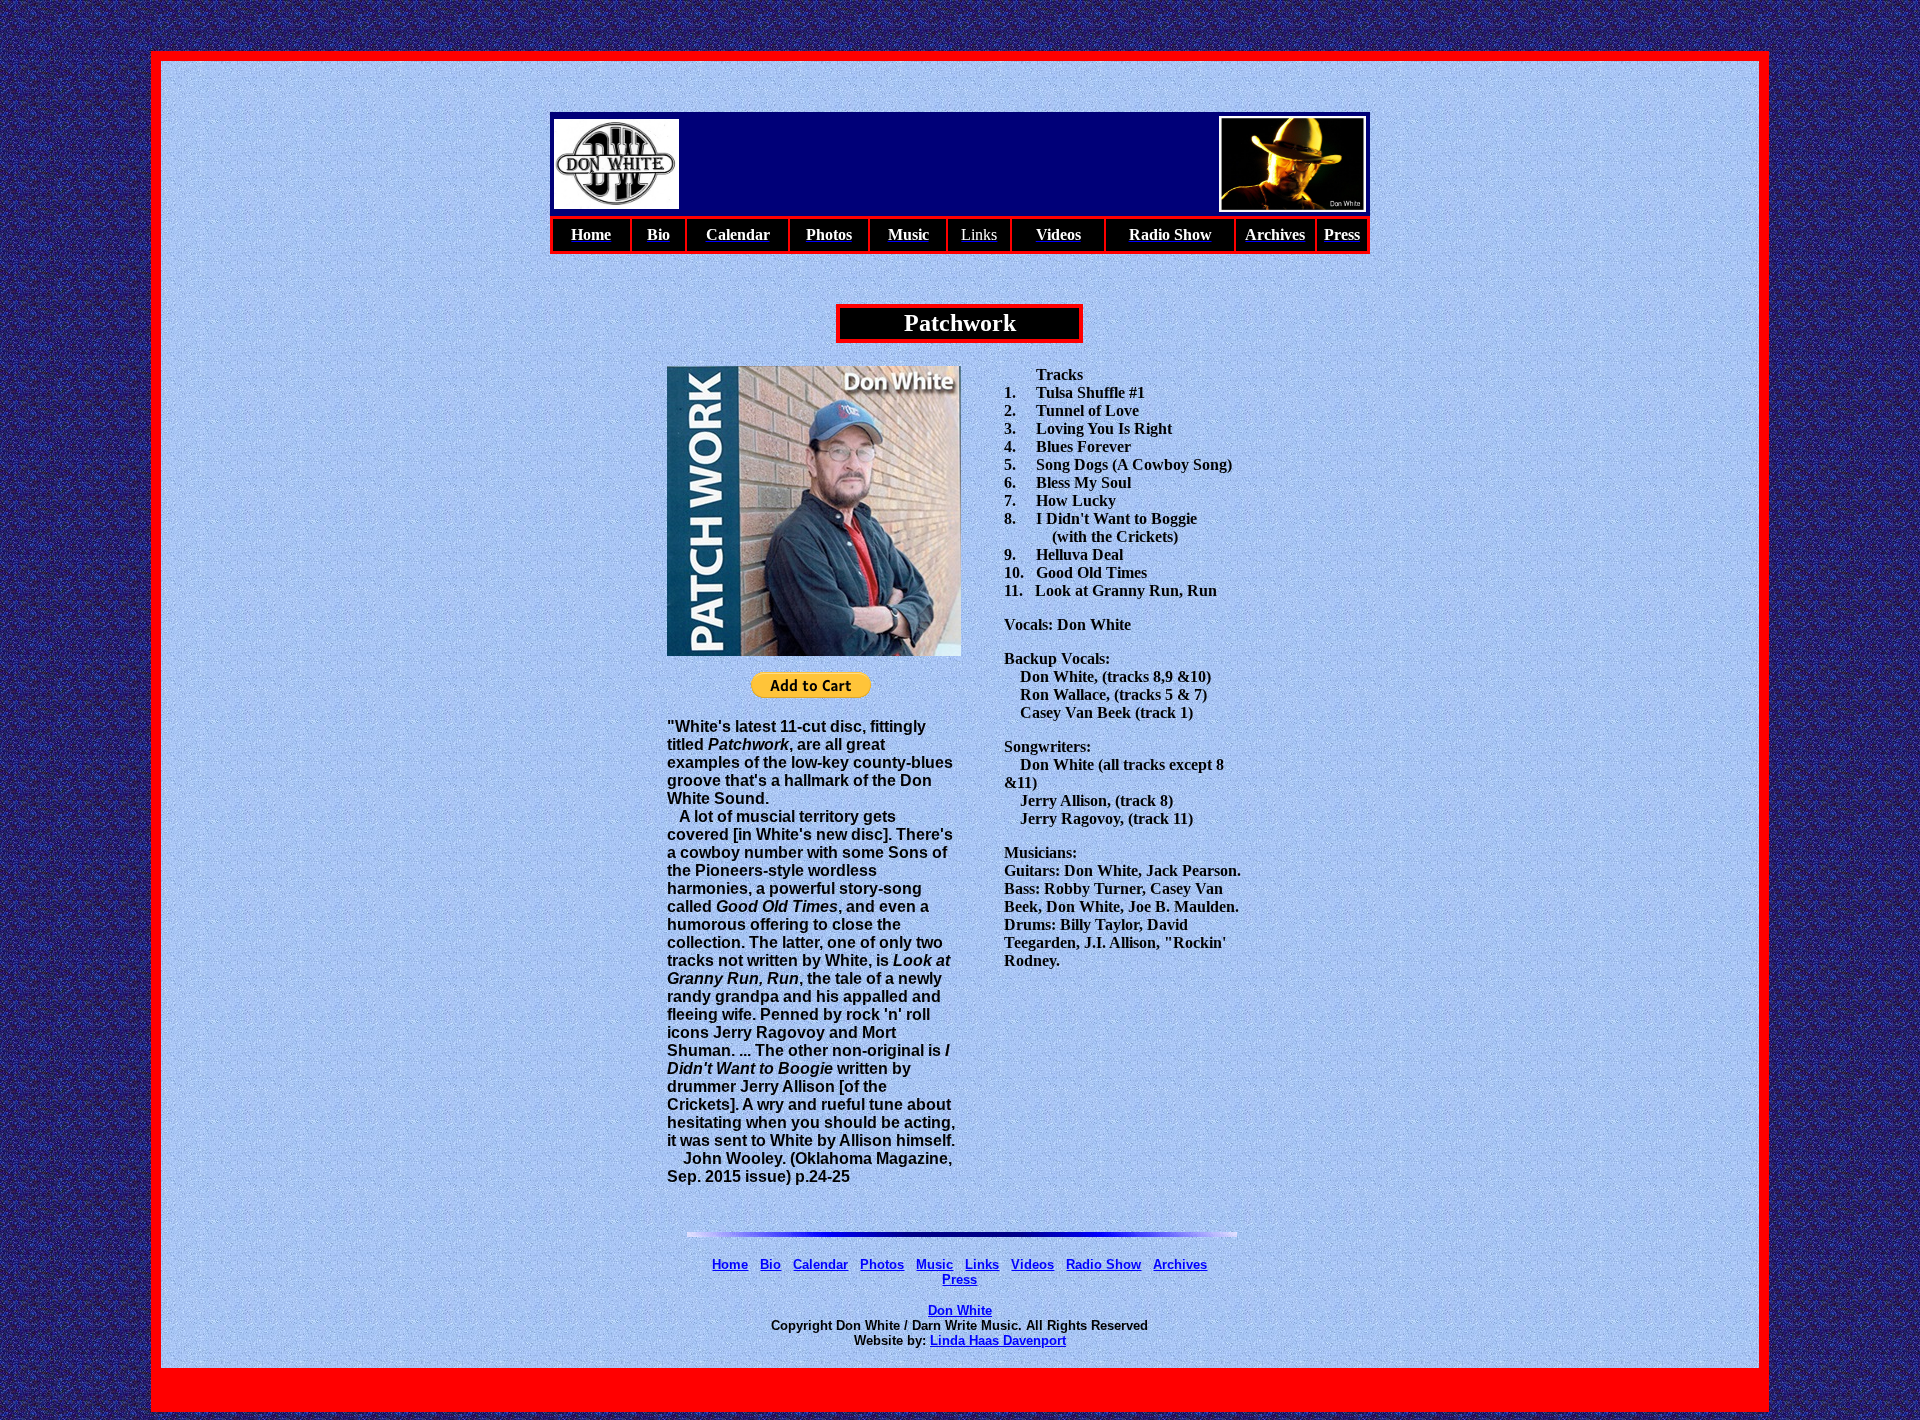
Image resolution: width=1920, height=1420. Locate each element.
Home (730, 1264)
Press (959, 1279)
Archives (1180, 1264)
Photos (882, 1264)
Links (982, 1264)
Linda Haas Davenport (998, 1340)
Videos (1032, 1264)
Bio (770, 1264)
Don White (960, 1310)
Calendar (820, 1264)
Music (934, 1264)
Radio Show (1103, 1264)
